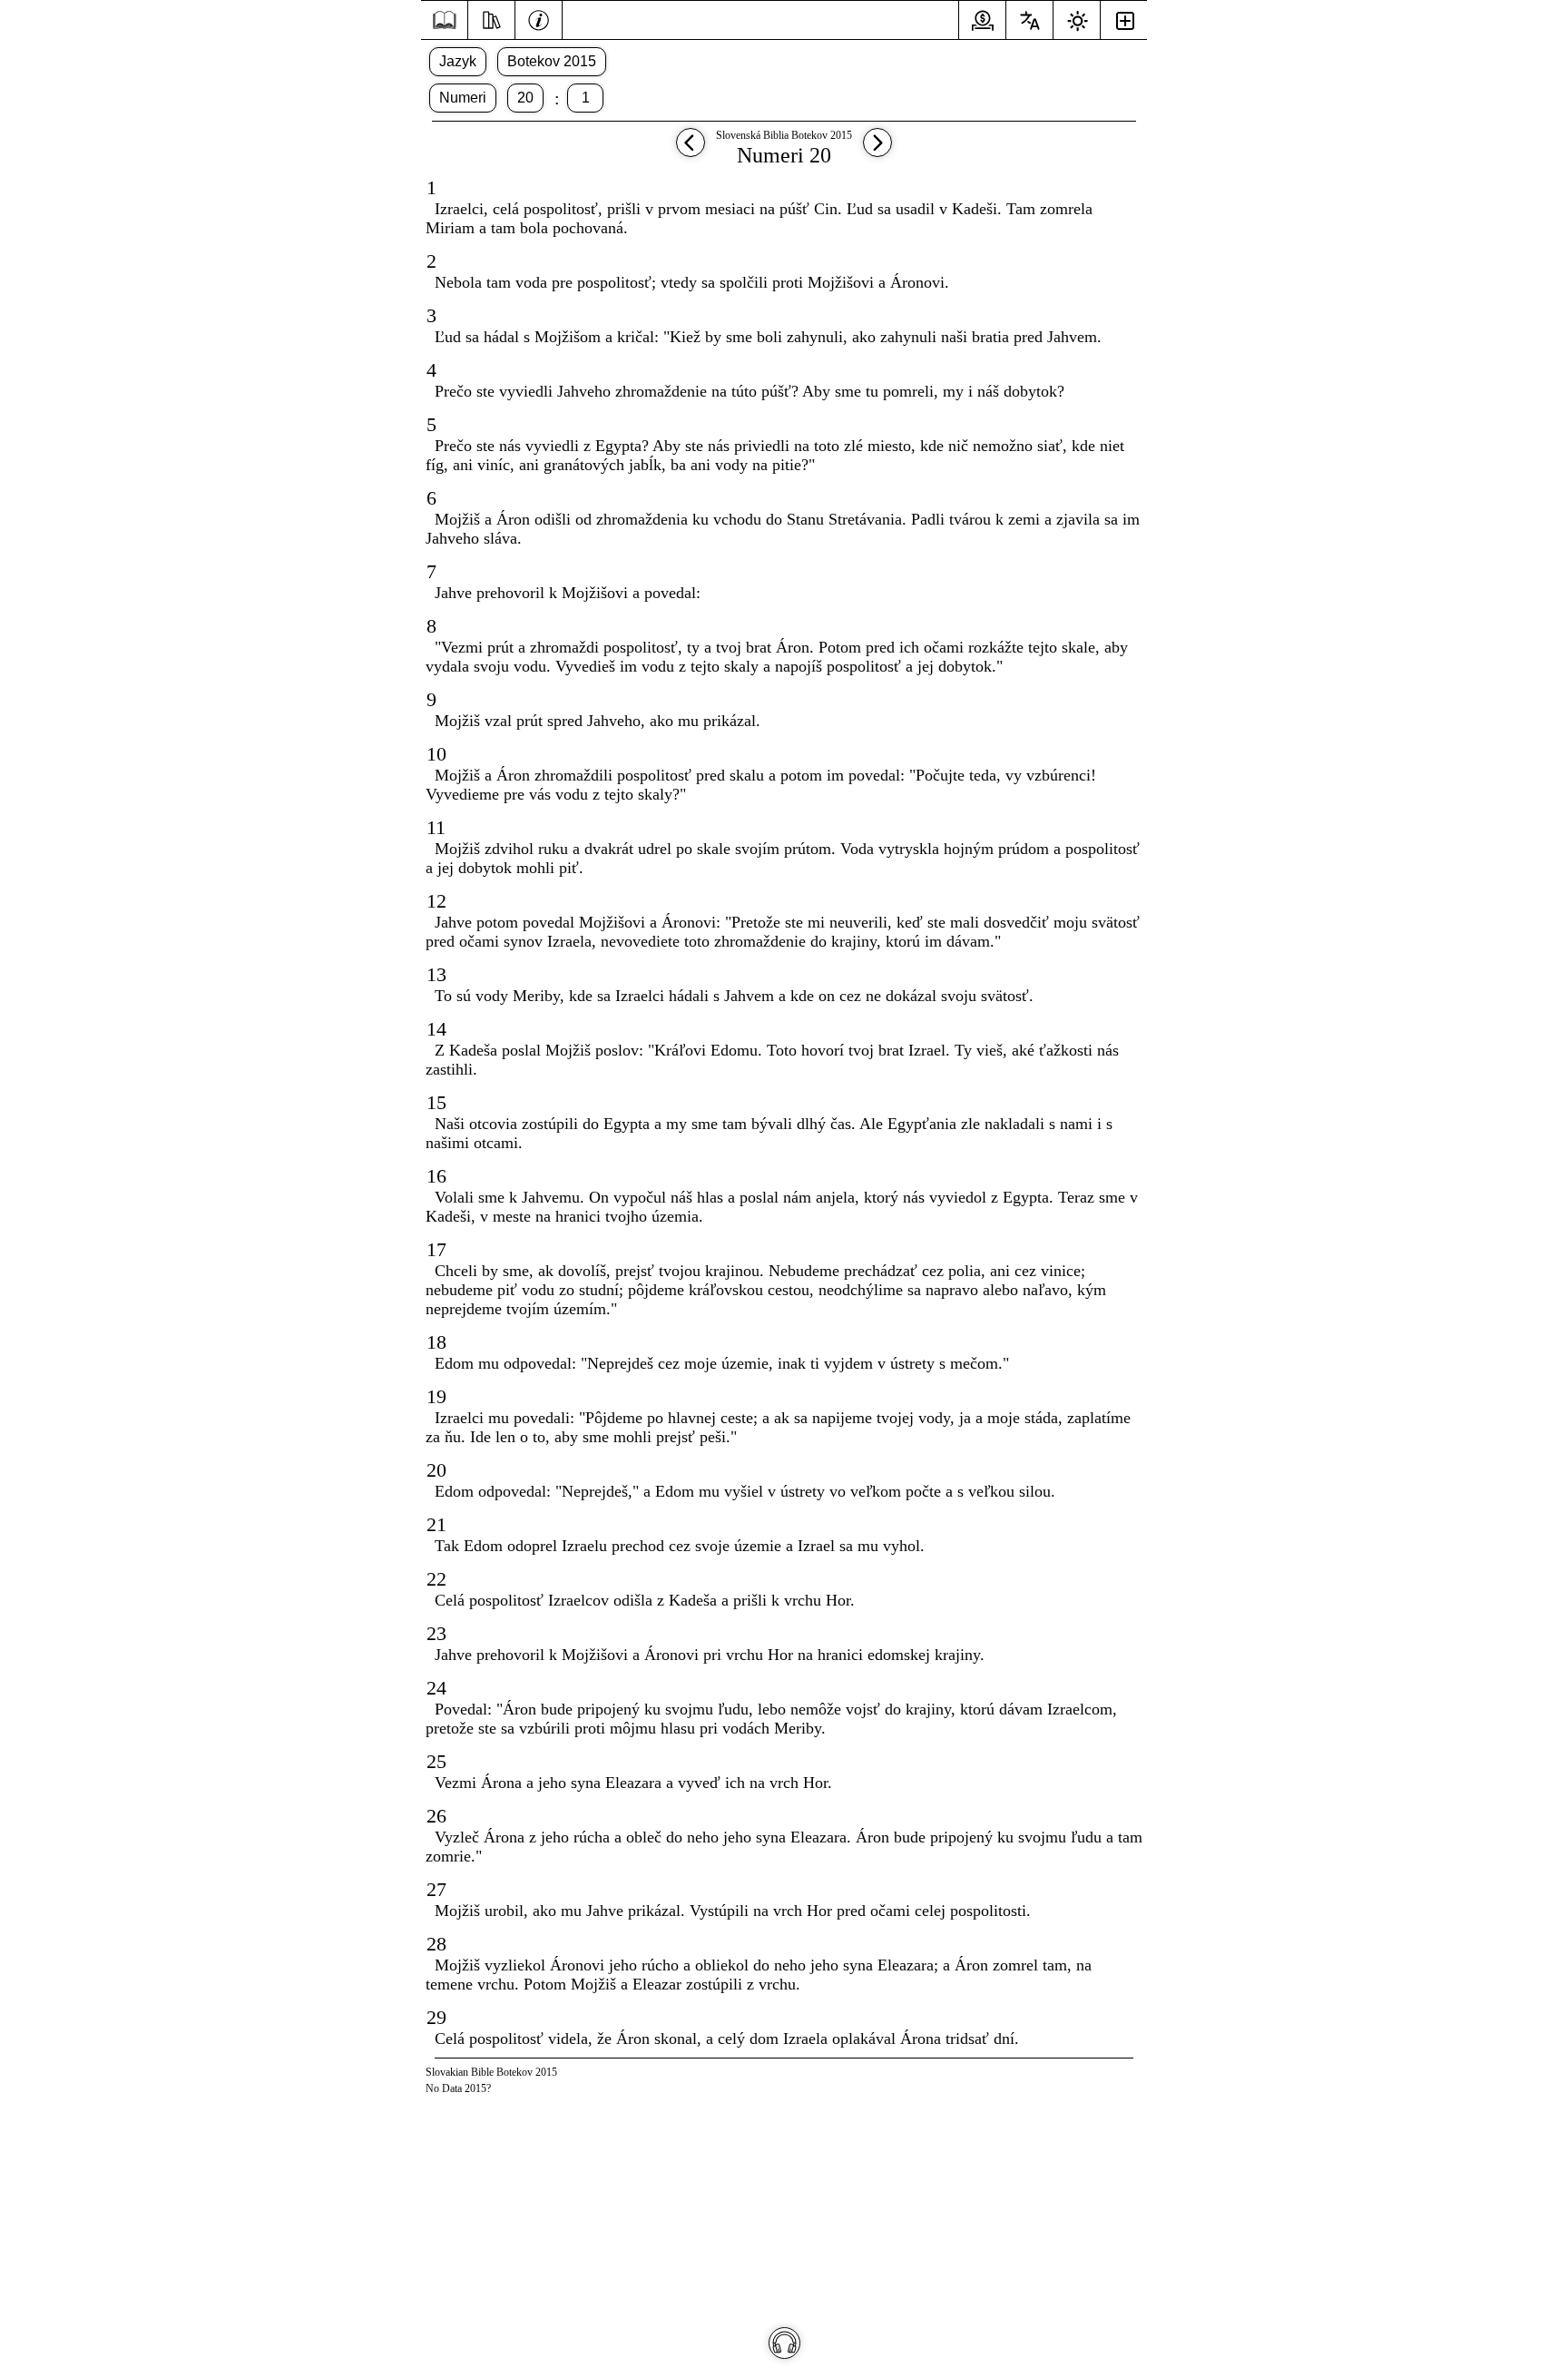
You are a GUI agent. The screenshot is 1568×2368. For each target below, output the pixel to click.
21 (436, 1524)
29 (436, 2017)
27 (436, 1889)
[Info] (539, 18)
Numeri (463, 98)
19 (436, 1396)
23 (436, 1633)
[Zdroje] (491, 18)
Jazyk (458, 61)
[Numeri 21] (877, 151)
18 (436, 1342)
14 (436, 1029)
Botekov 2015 (552, 61)
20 (525, 98)
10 (436, 754)
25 (436, 1761)
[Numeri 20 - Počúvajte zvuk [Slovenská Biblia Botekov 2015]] (784, 2343)
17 (436, 1249)
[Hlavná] (444, 20)
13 (436, 974)
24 (436, 1688)
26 (436, 1816)
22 (436, 1579)
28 (436, 1944)
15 (436, 1102)
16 (436, 1176)
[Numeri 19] (691, 151)
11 (436, 827)
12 (436, 901)
